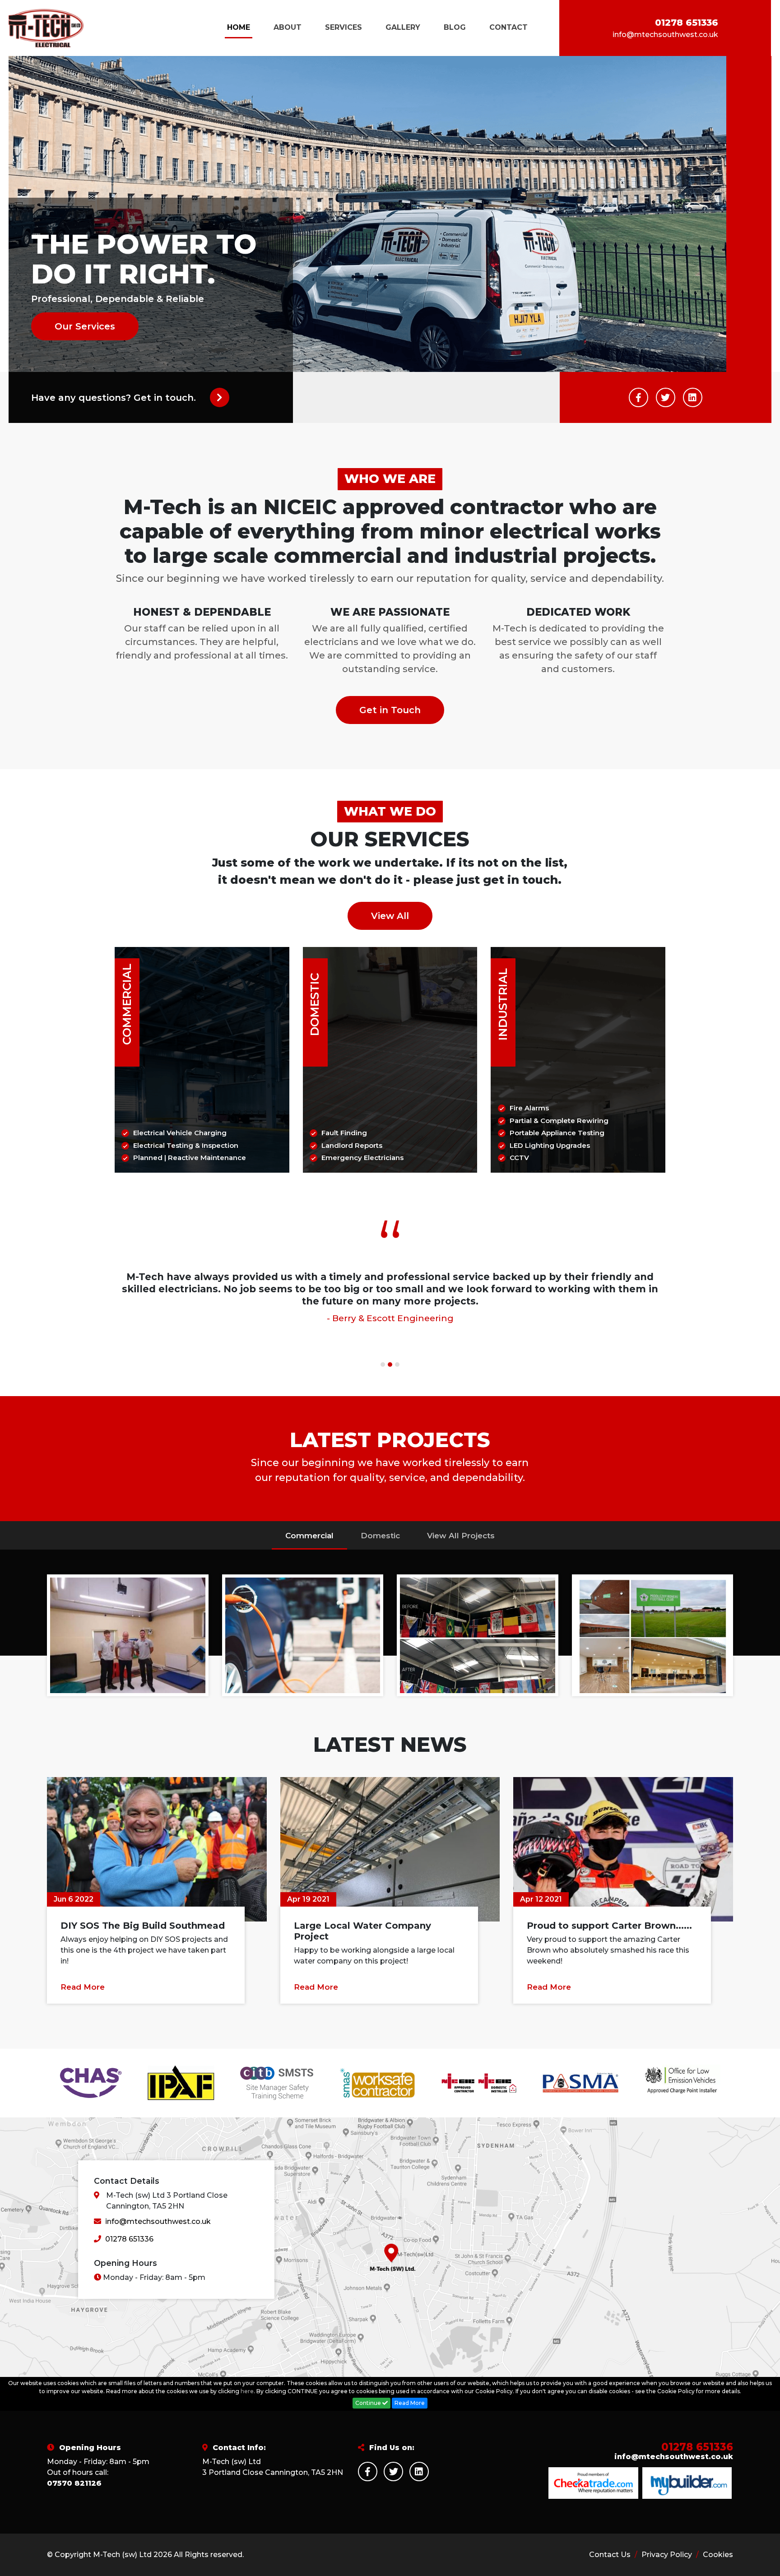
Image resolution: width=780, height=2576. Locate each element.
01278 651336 (687, 23)
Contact (508, 27)
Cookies (718, 2555)
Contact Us (611, 2555)
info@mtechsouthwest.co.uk (665, 35)
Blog (455, 27)
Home (239, 27)
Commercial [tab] (309, 1536)
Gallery (403, 27)
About (288, 27)
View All (390, 916)
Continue (369, 2403)
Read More (83, 1987)
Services (344, 27)
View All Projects (461, 1536)
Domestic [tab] (380, 1536)
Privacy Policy (668, 2555)
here (247, 2391)
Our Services (85, 326)
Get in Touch (390, 710)
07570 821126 (74, 2483)
